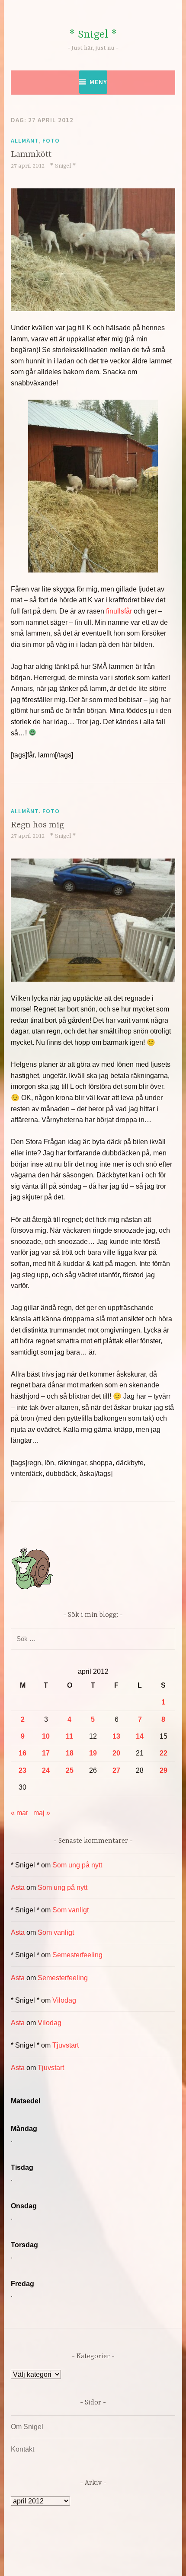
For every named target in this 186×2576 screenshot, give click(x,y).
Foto (51, 140)
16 (22, 1753)
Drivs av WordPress (56, 2550)
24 (46, 1770)
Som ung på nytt (77, 1865)
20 (116, 1753)
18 (70, 1753)
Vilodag (64, 2000)
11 (69, 1736)
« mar (19, 1813)
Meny (98, 82)
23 (22, 1770)
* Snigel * (93, 35)
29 (164, 1770)
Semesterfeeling (77, 1955)
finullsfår (119, 611)
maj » (42, 1813)
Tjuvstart (66, 2045)
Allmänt (25, 140)
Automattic (92, 2560)
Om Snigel (27, 2427)
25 (70, 1770)
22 (164, 1753)
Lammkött (31, 154)
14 (140, 1736)
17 (46, 1753)
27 (116, 1770)
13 (116, 1736)
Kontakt (22, 2449)
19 (93, 1753)
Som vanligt (71, 1910)
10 (46, 1736)
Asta (18, 1887)
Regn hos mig (37, 825)
